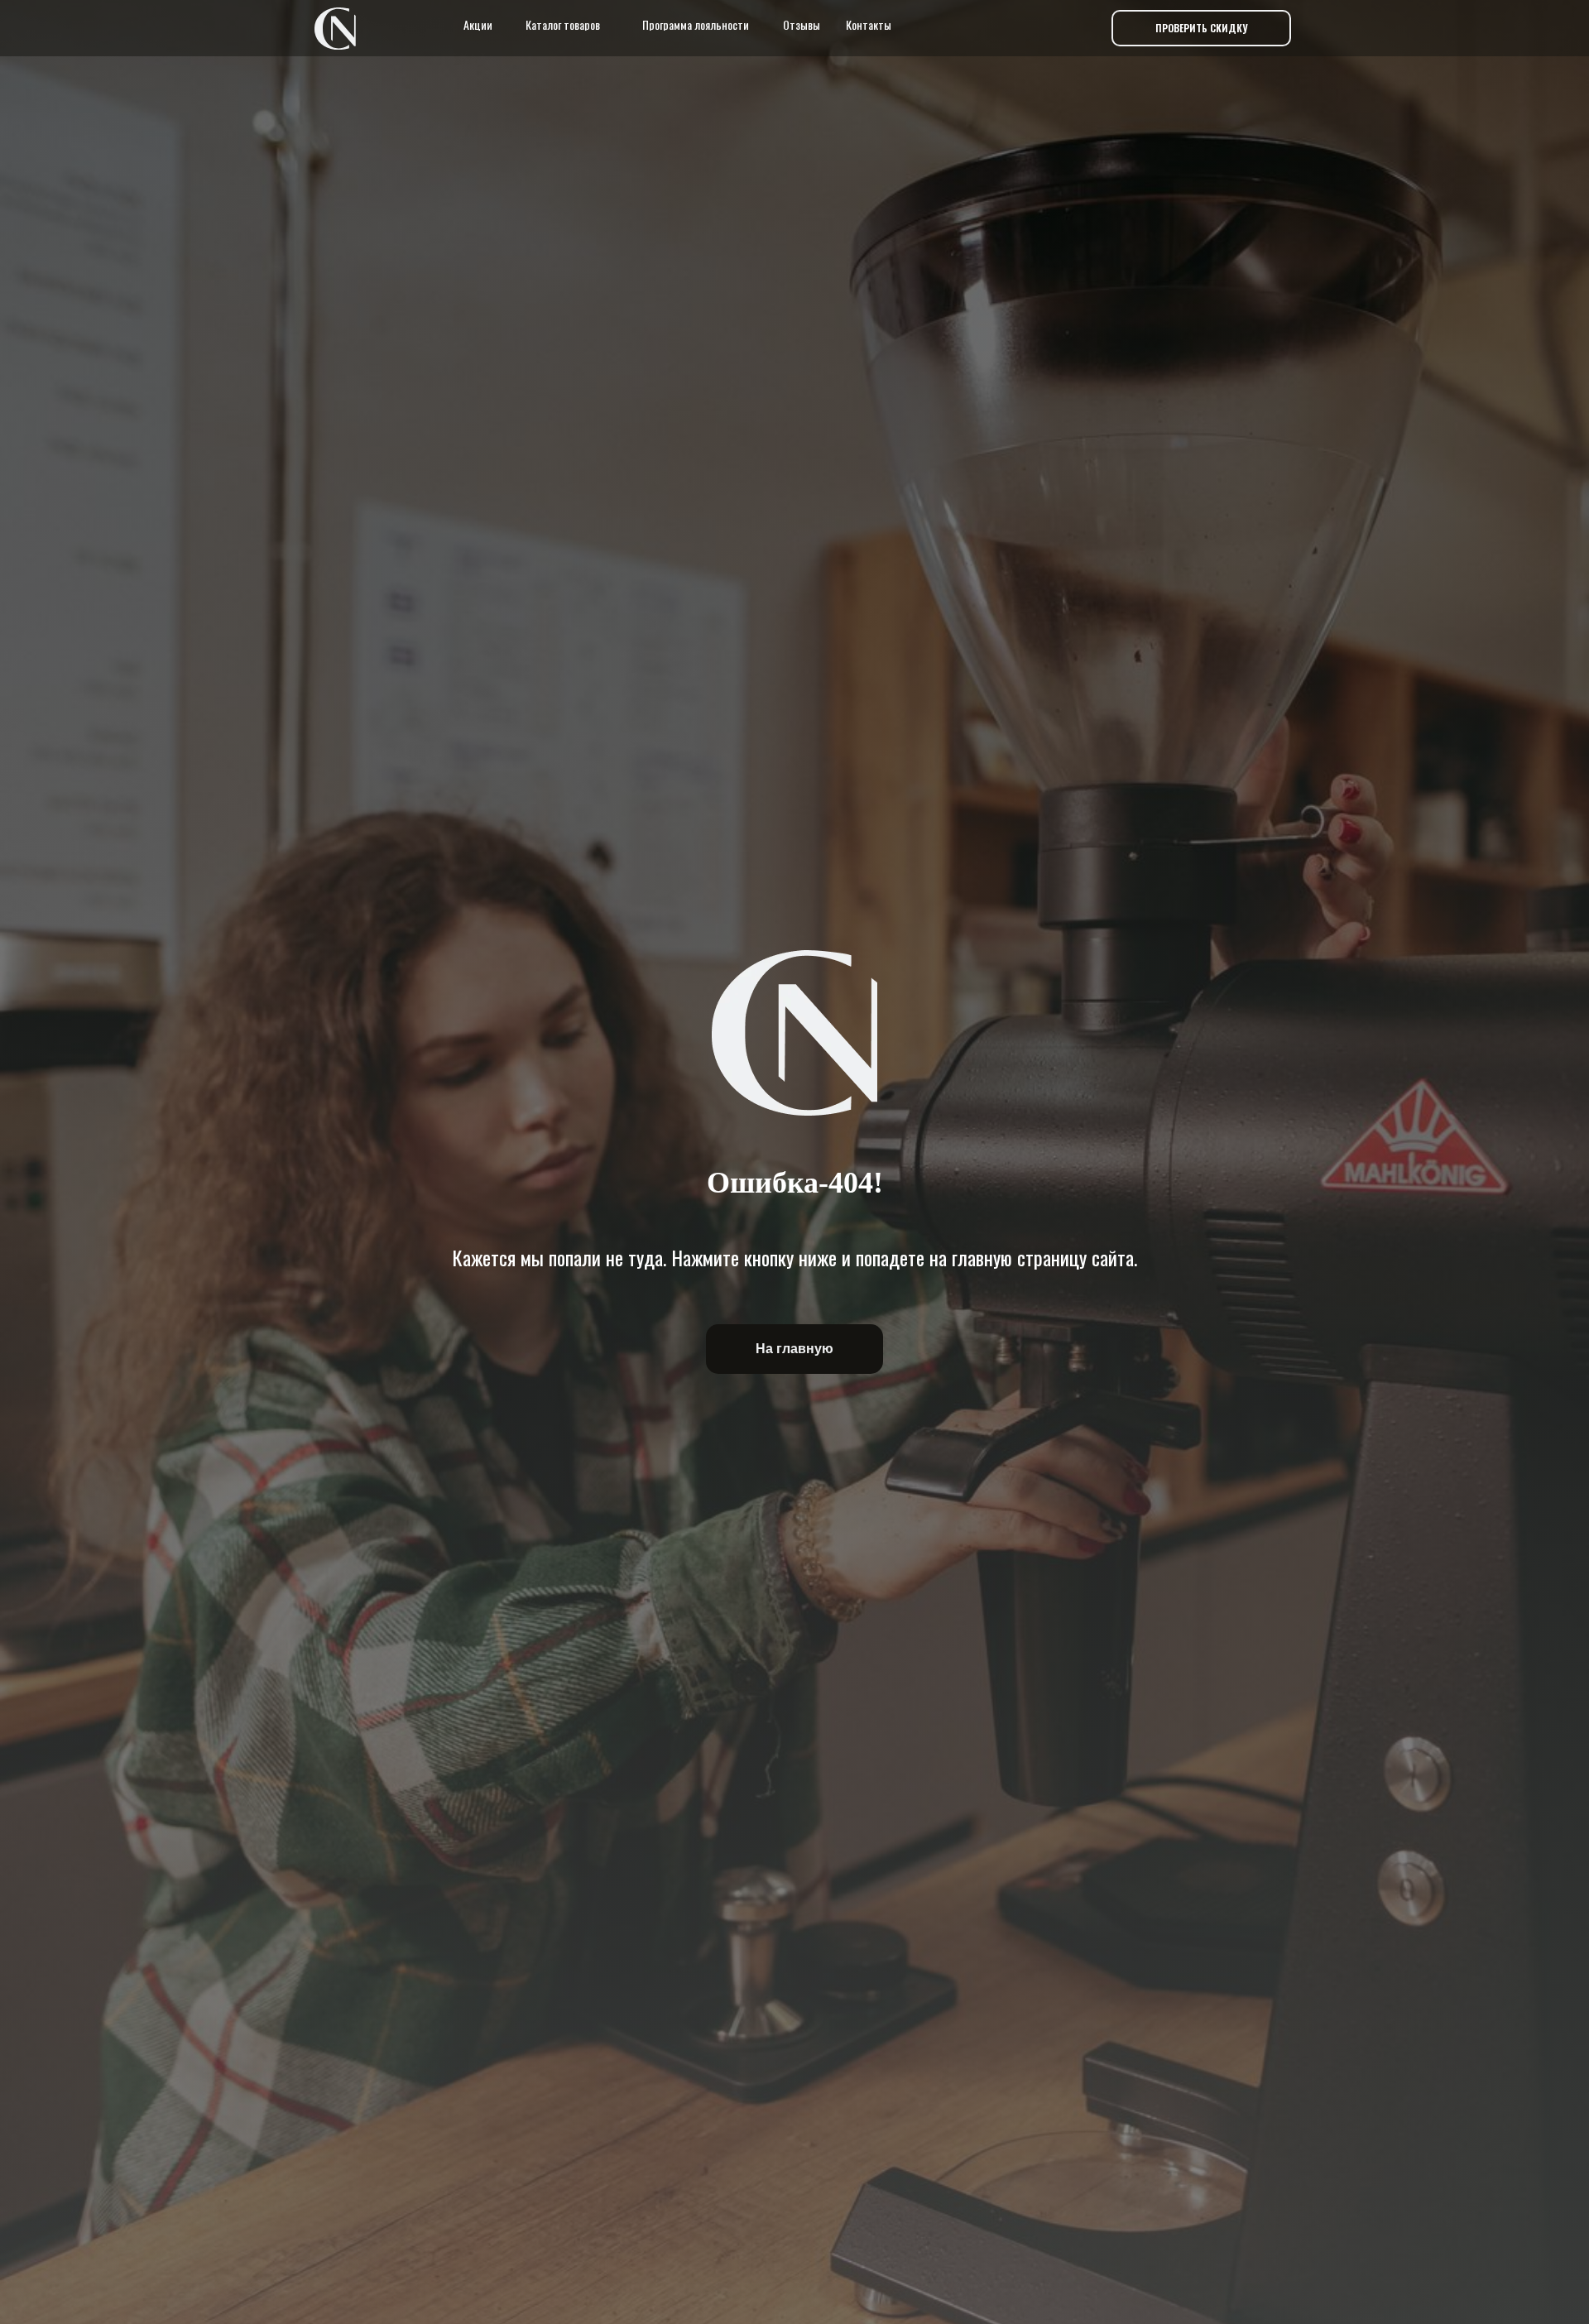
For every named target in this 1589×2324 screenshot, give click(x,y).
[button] (1201, 28)
